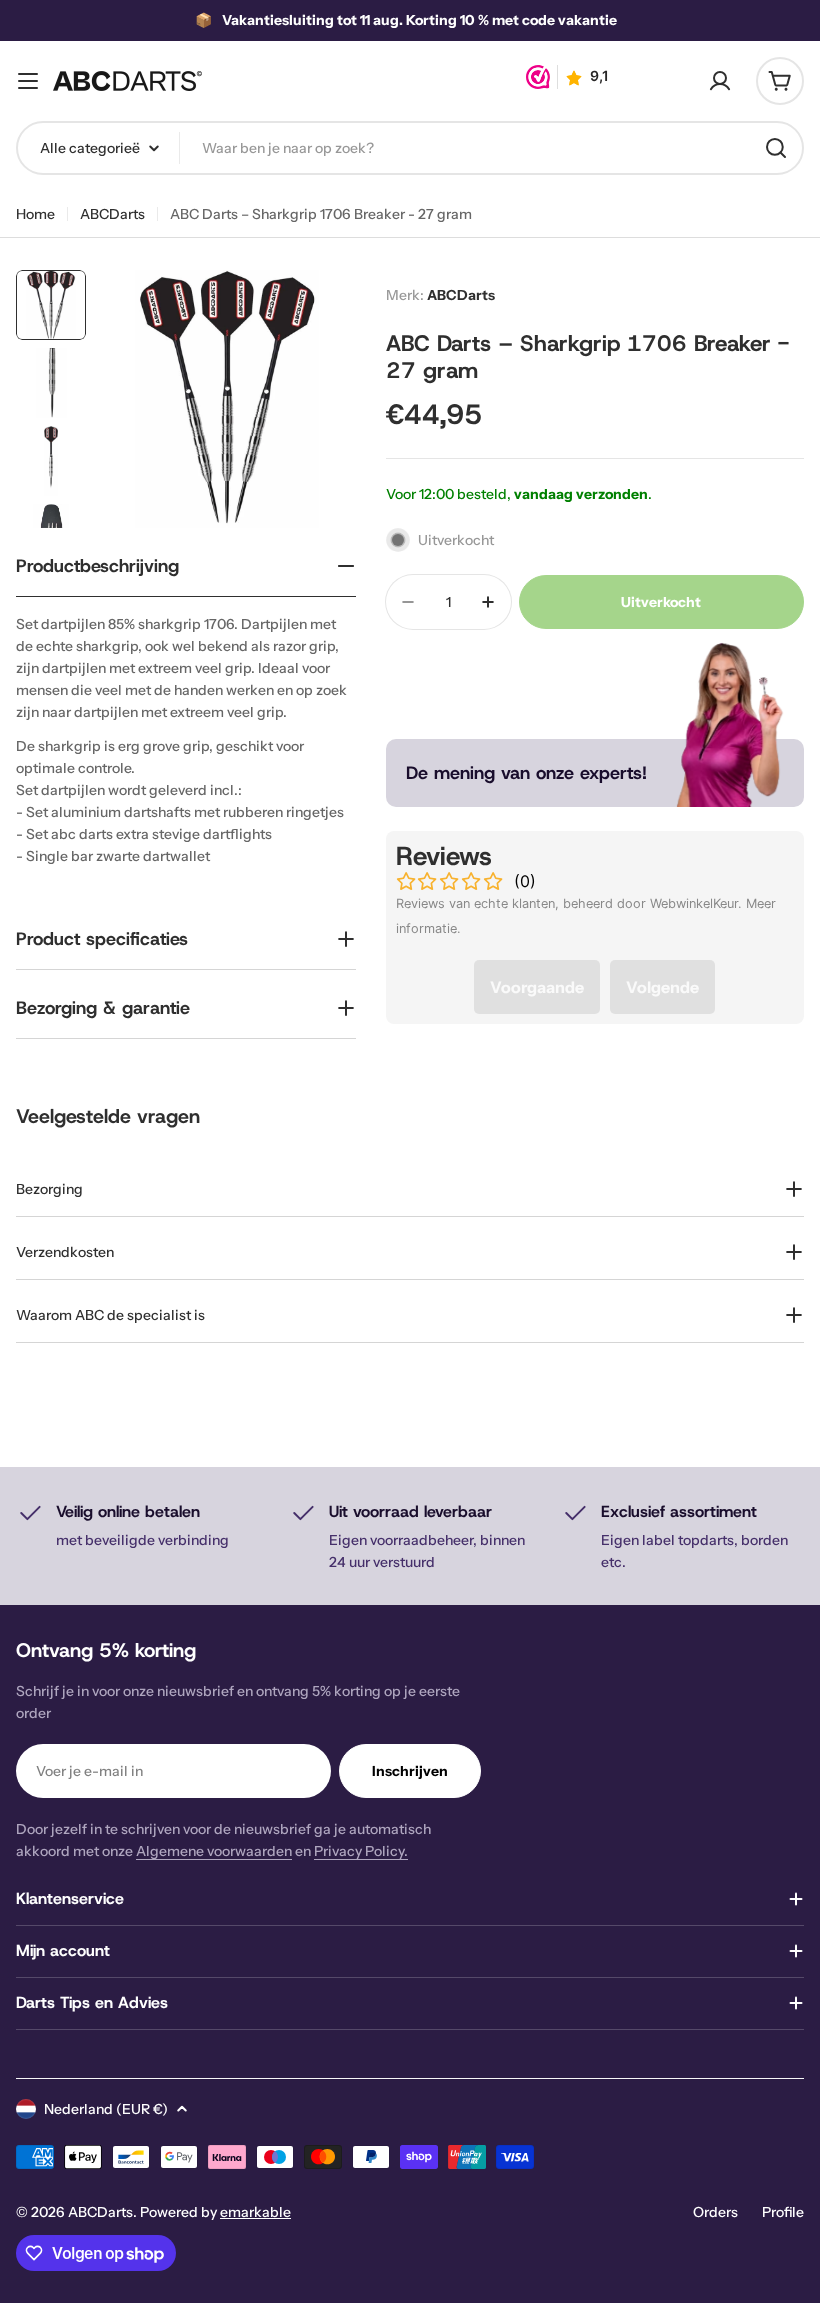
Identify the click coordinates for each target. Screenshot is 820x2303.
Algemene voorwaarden (214, 1851)
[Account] (720, 81)
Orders (715, 2212)
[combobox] (410, 148)
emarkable (255, 2212)
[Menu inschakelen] (28, 81)
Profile (783, 2212)
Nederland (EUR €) (106, 2109)
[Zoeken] (776, 148)
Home (35, 214)
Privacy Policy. (361, 1851)
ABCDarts (112, 214)
